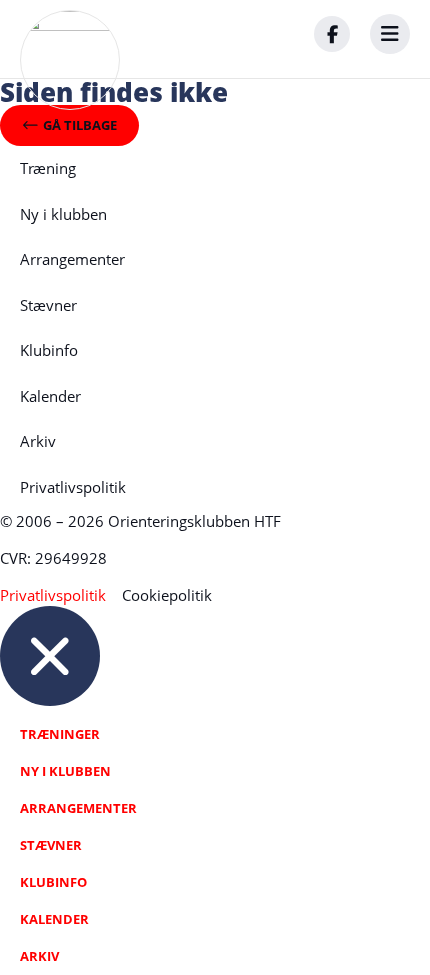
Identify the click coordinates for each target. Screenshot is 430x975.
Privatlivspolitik (73, 487)
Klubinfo (49, 350)
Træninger (60, 734)
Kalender (50, 396)
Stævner (48, 305)
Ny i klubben (63, 214)
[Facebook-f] (332, 34)
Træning (48, 168)
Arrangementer (72, 259)
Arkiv (38, 441)
